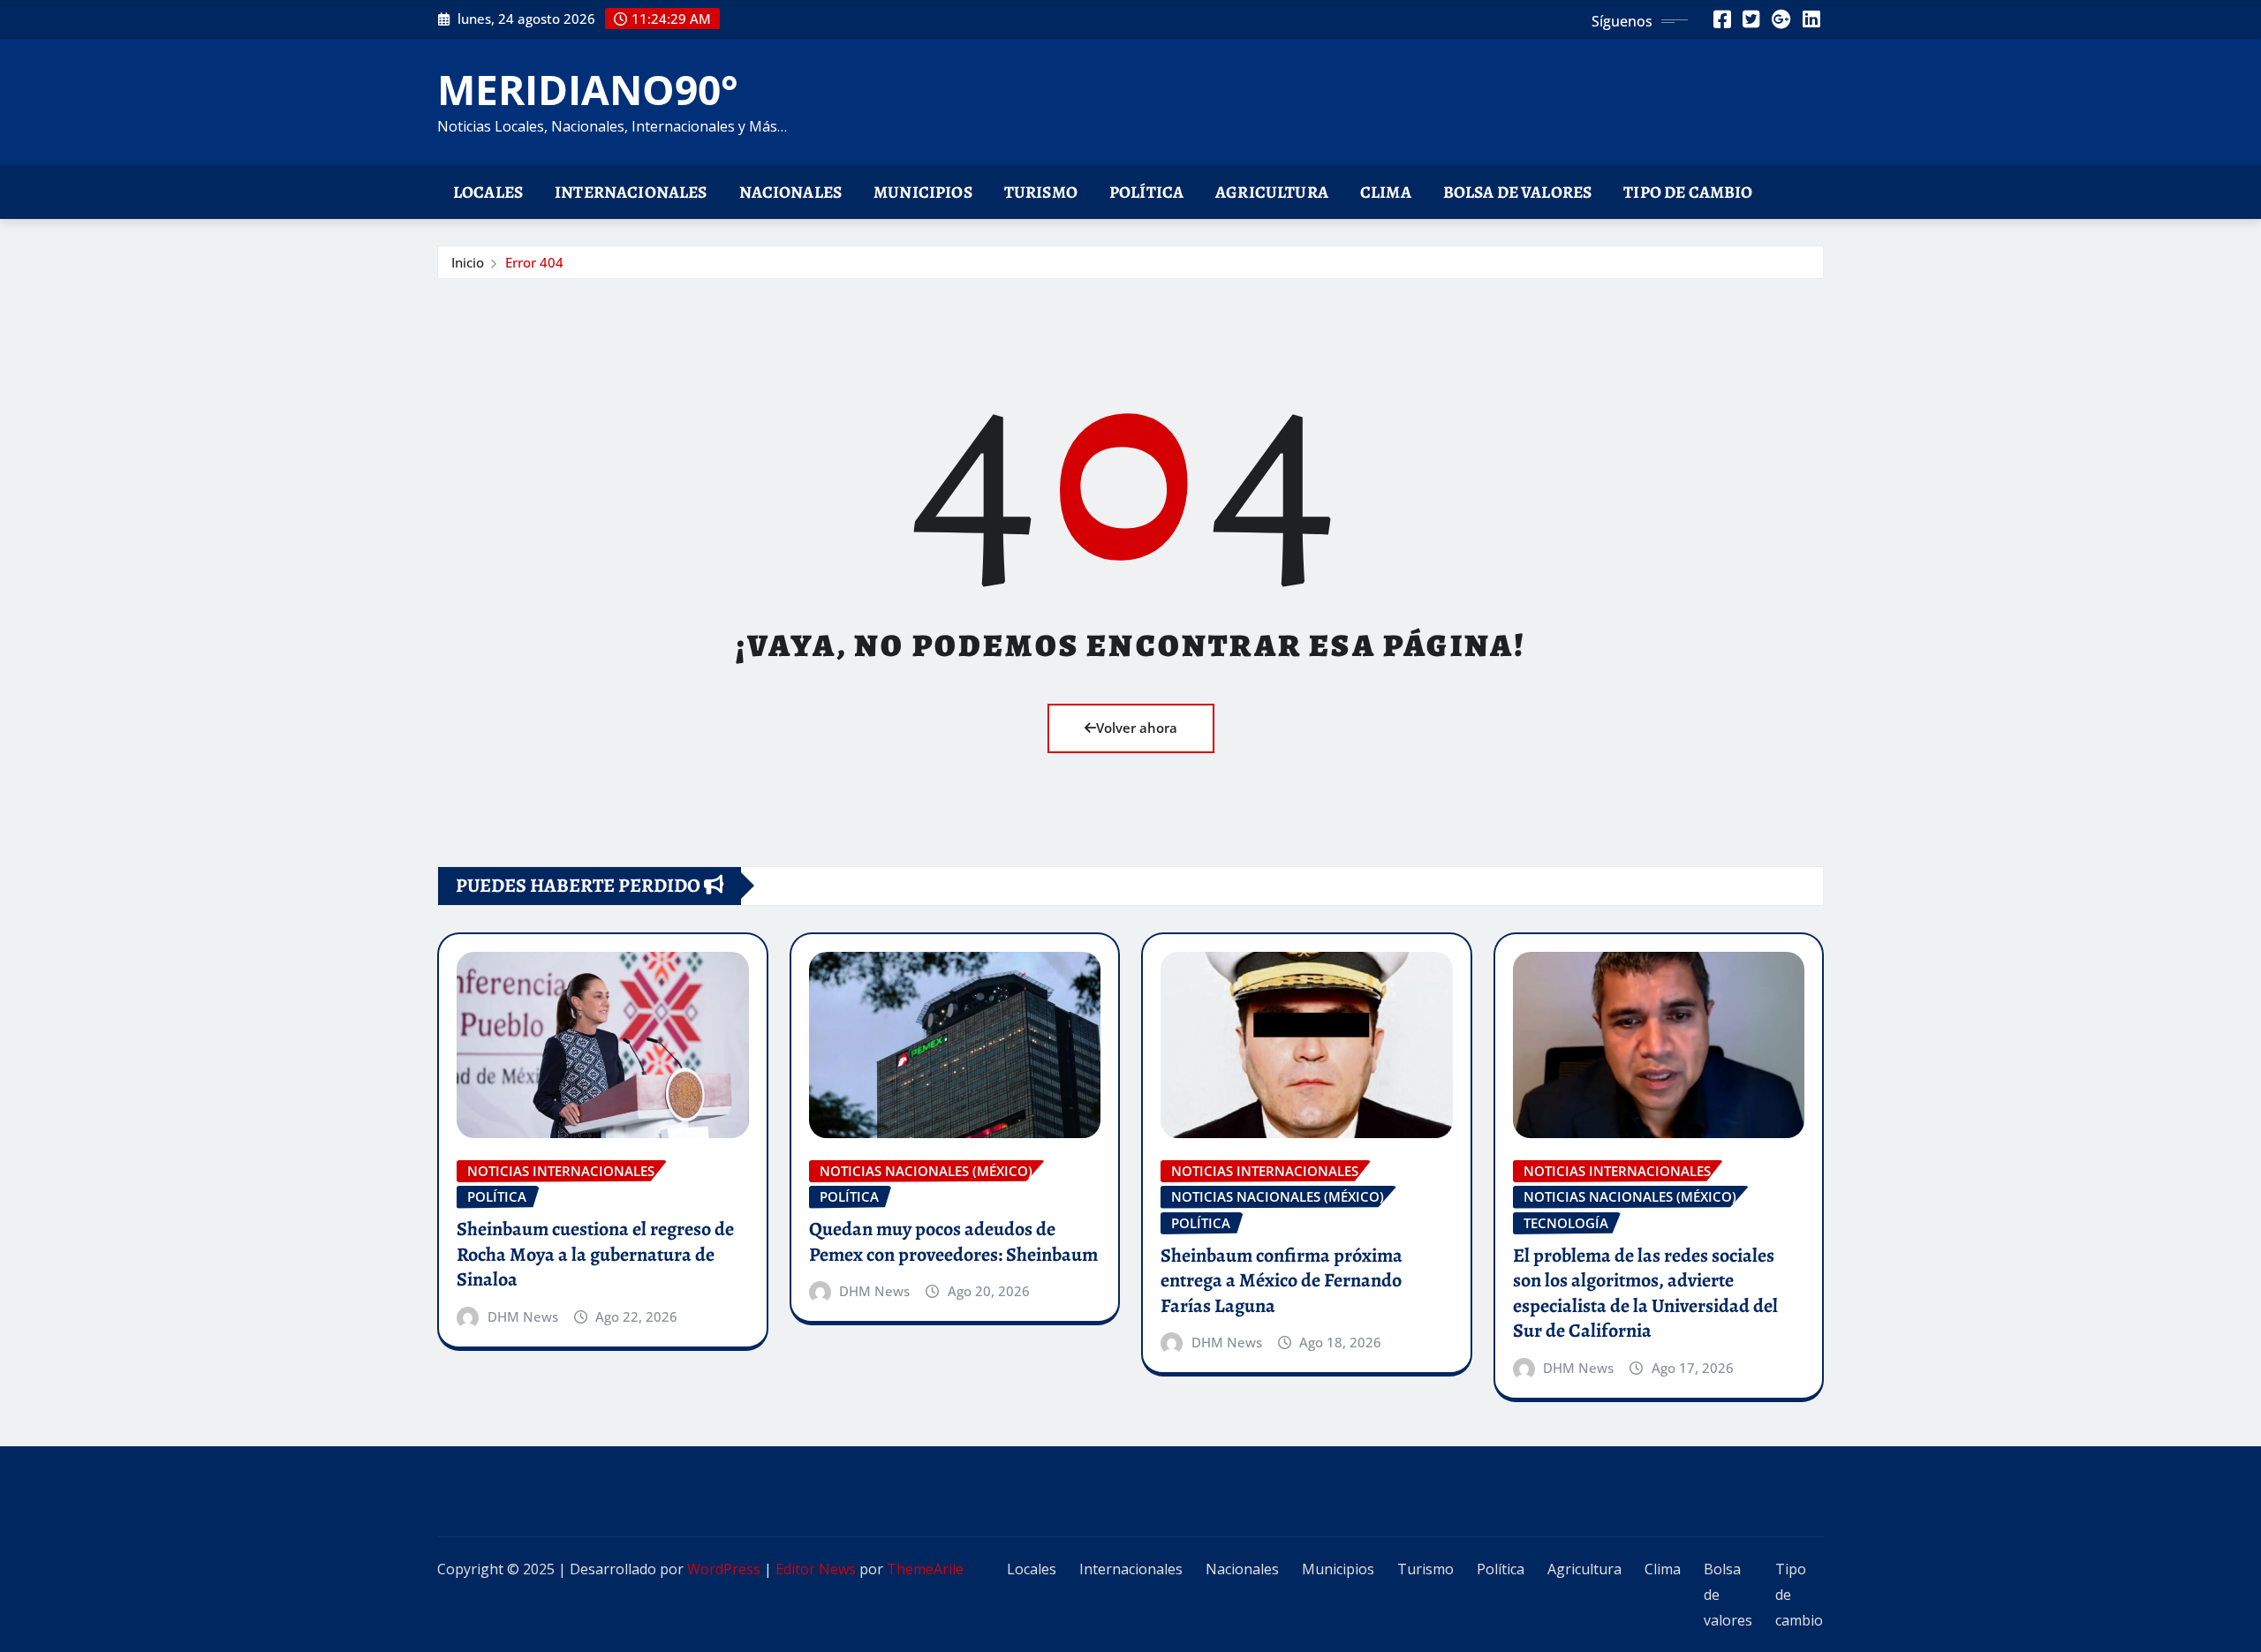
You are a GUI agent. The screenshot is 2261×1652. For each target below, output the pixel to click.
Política (1146, 192)
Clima (1386, 192)
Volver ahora (1137, 728)
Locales (488, 192)
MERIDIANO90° (588, 89)
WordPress (724, 1569)
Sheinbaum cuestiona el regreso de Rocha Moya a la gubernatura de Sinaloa (595, 1254)
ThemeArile (925, 1569)
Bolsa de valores (1518, 192)
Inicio (468, 262)
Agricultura (1272, 192)
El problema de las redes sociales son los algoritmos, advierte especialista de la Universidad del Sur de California (1645, 1294)
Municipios (923, 192)
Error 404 (534, 262)
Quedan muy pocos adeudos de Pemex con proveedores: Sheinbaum (953, 1242)
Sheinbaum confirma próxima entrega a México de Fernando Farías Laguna (1282, 1281)
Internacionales (631, 192)
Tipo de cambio (1688, 192)
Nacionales (791, 192)
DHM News (523, 1316)
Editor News (816, 1569)
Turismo (1041, 192)
